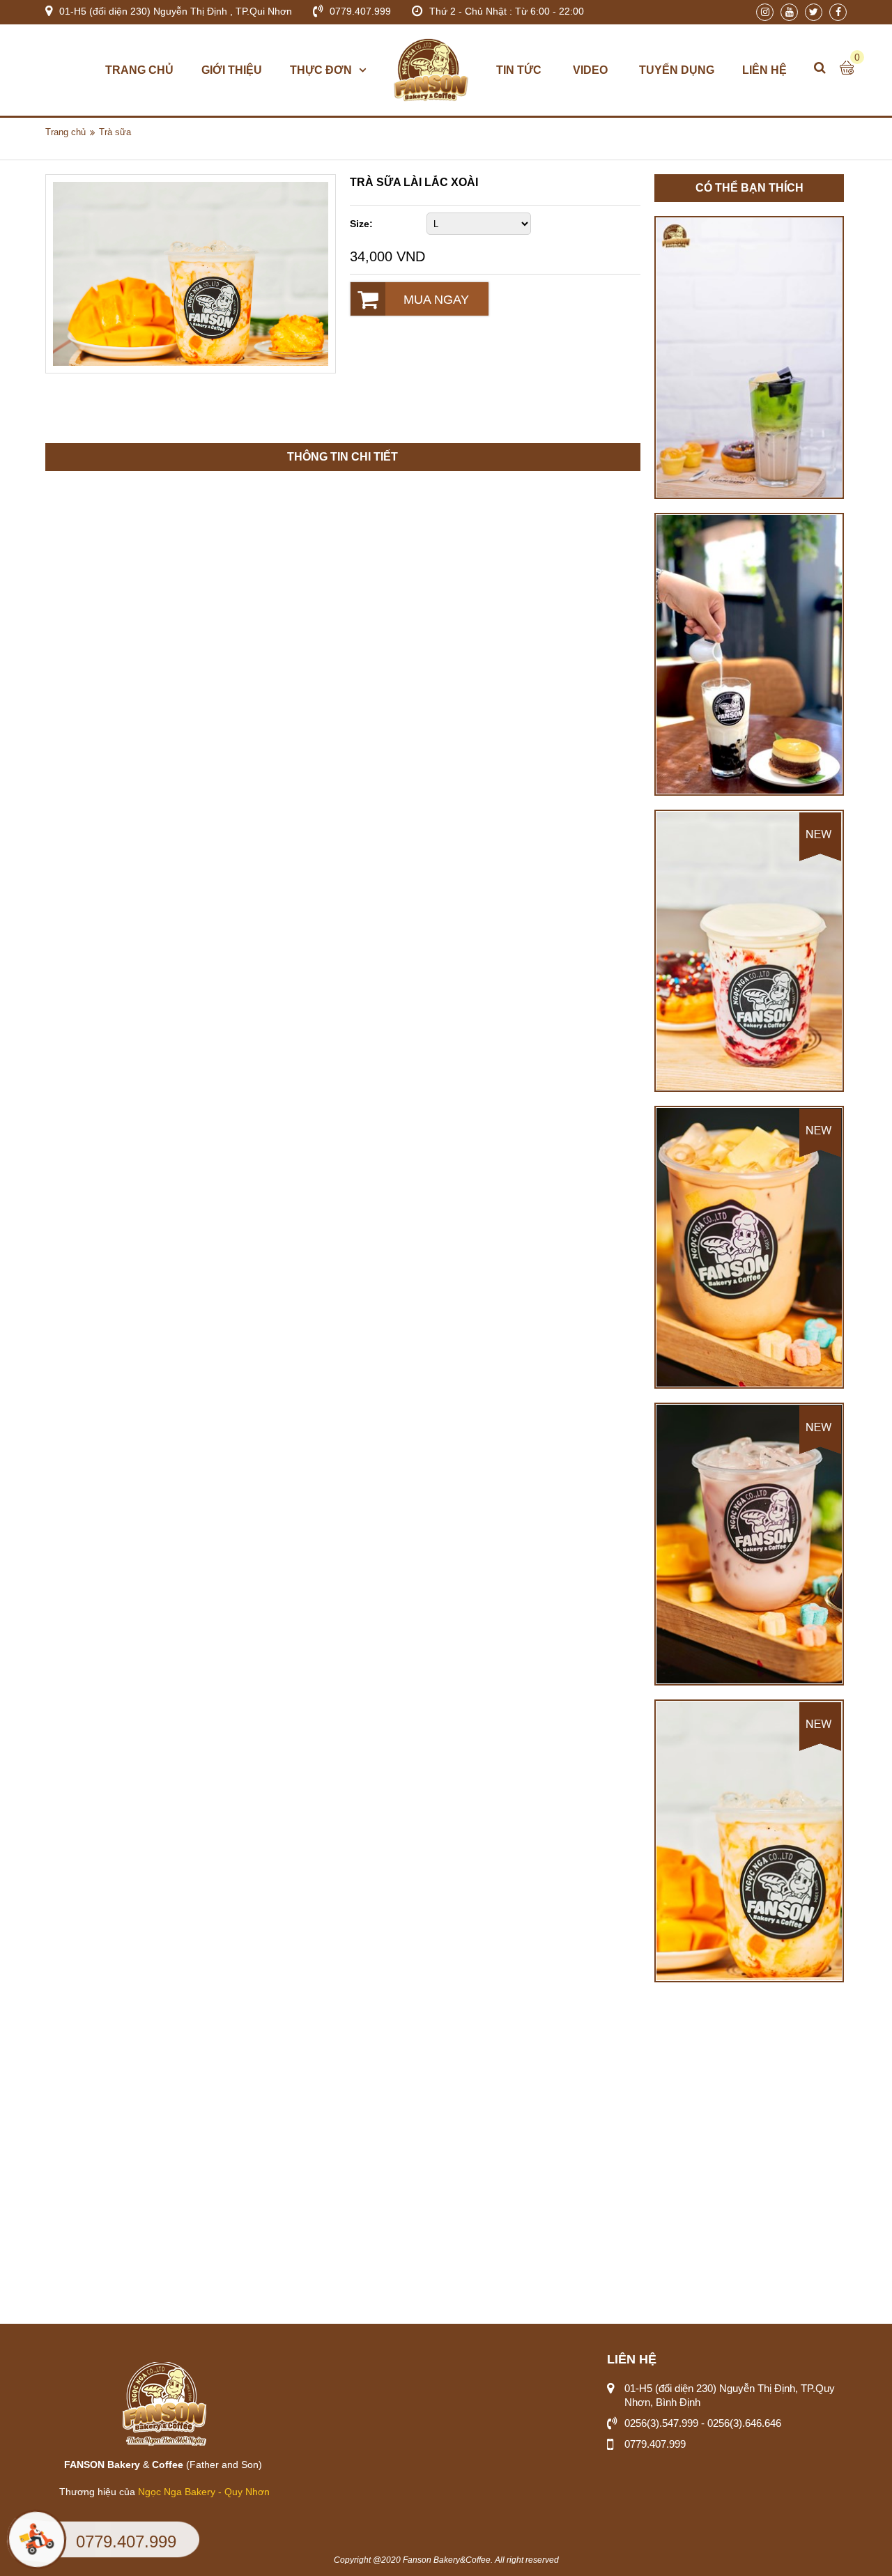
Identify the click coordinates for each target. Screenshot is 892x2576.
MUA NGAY (436, 300)
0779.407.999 (126, 2542)
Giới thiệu (232, 70)
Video (590, 70)
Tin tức (519, 70)
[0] (847, 68)
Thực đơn (321, 70)
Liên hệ (764, 70)
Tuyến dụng (677, 70)
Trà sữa (115, 132)
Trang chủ (139, 70)
